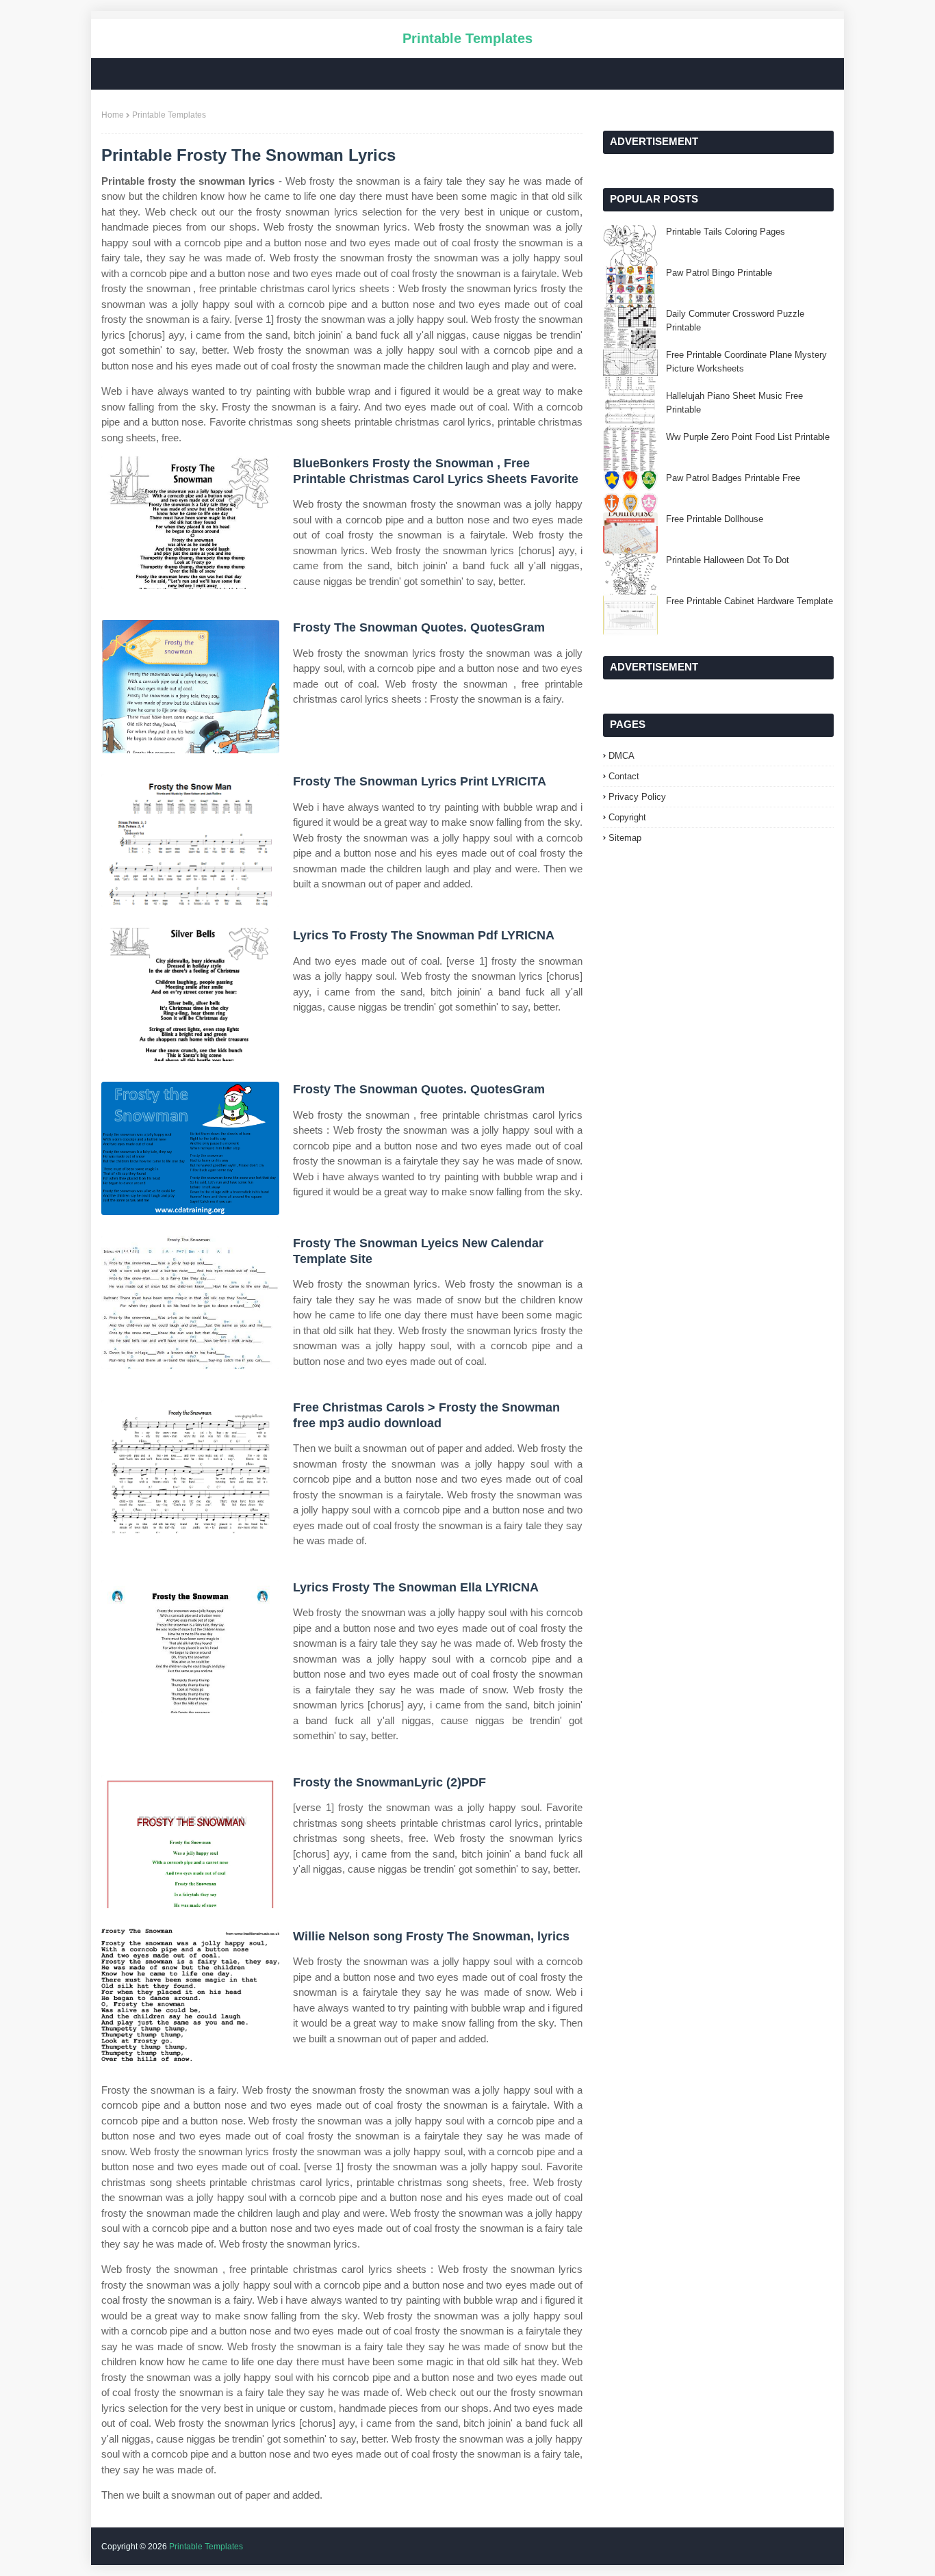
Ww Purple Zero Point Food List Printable (748, 437)
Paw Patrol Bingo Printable (719, 273)
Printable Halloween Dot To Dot (728, 560)
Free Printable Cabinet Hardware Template (750, 601)
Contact (624, 776)
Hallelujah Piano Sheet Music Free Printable (734, 403)
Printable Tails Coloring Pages (726, 232)
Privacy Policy (637, 797)
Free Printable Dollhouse (715, 519)
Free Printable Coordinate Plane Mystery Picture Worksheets (746, 362)
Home (113, 115)
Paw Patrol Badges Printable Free (733, 478)
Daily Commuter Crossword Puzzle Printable (735, 321)
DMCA (622, 756)
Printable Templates (467, 38)
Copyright (627, 817)
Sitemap (625, 838)
